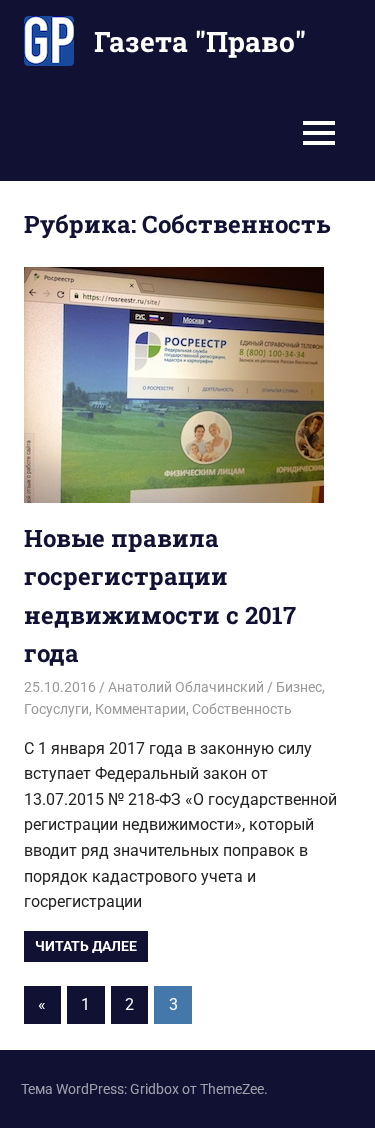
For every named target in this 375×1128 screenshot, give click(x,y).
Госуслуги (56, 709)
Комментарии (140, 709)
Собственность (242, 709)
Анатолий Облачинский (186, 687)
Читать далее (86, 946)
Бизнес (299, 687)
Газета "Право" (200, 41)
